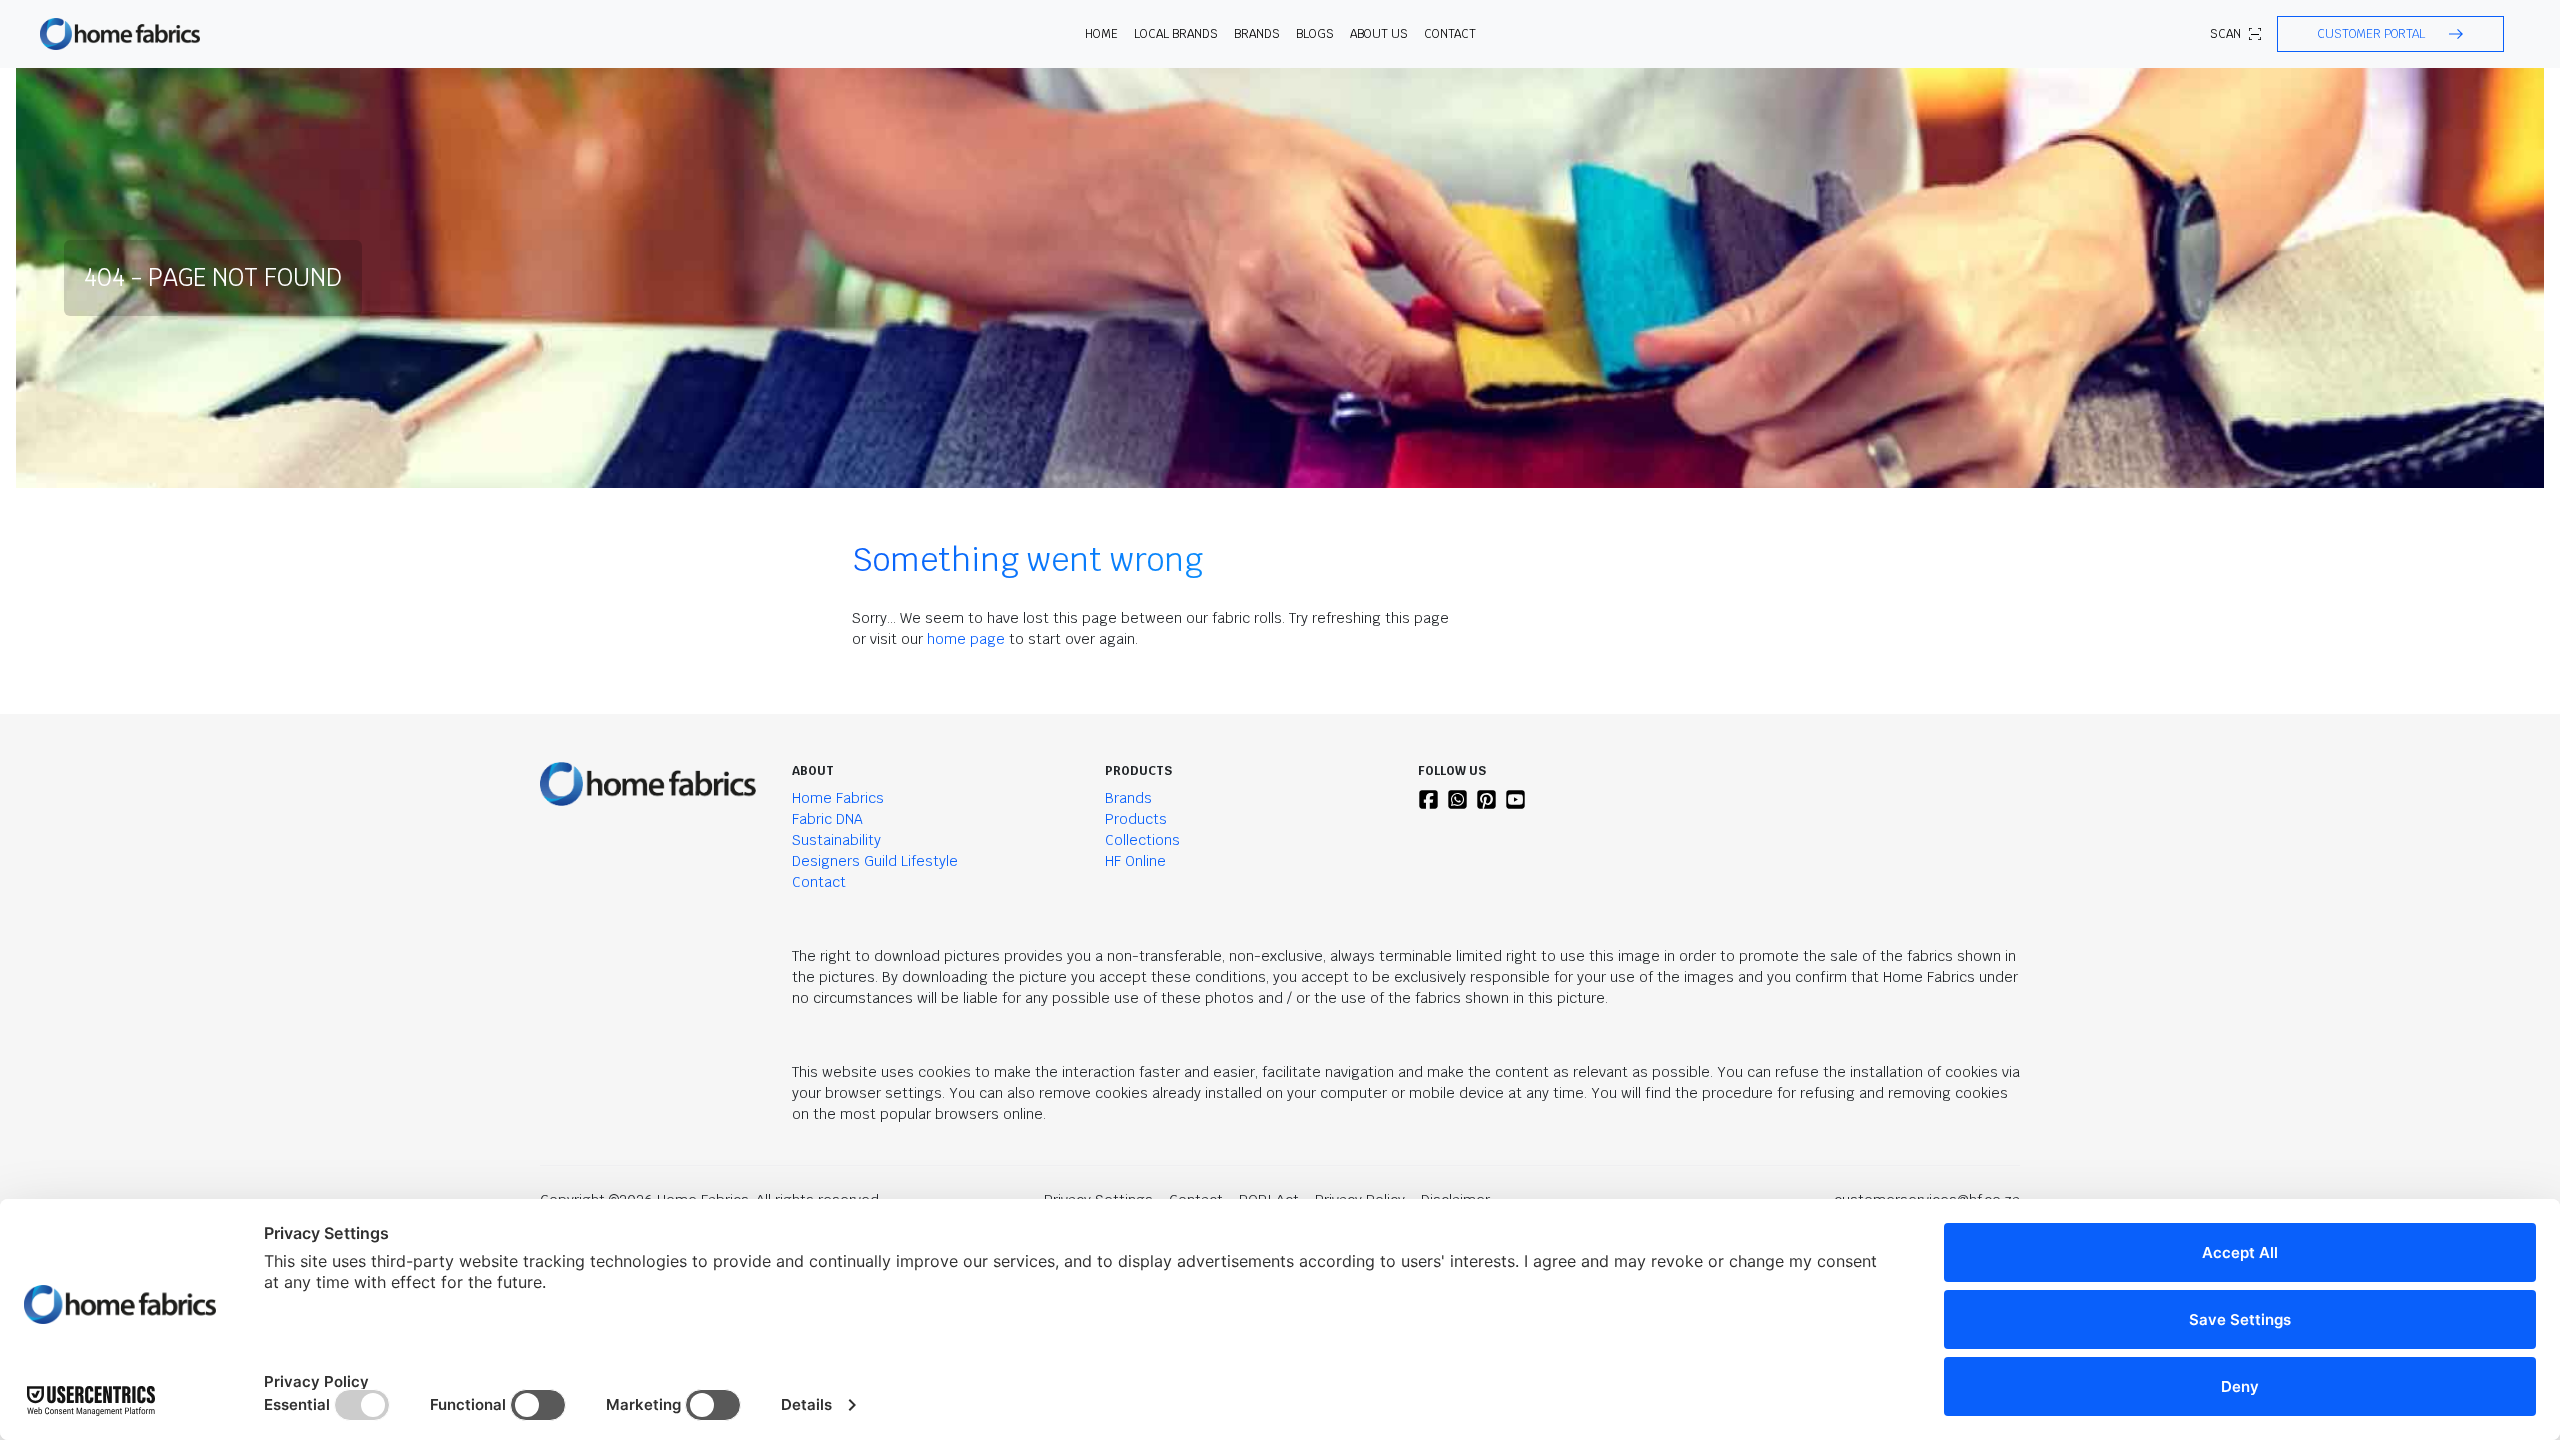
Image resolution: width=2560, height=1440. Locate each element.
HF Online (1135, 861)
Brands (1128, 798)
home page (966, 639)
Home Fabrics (838, 798)
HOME (1101, 34)
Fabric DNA (827, 819)
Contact (1450, 34)
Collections (1142, 840)
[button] (2390, 34)
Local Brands (1176, 34)
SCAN (2225, 34)
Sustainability (836, 840)
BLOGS (1315, 34)
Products (1136, 819)
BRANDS (1257, 34)
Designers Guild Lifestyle (875, 861)
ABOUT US (1379, 34)
